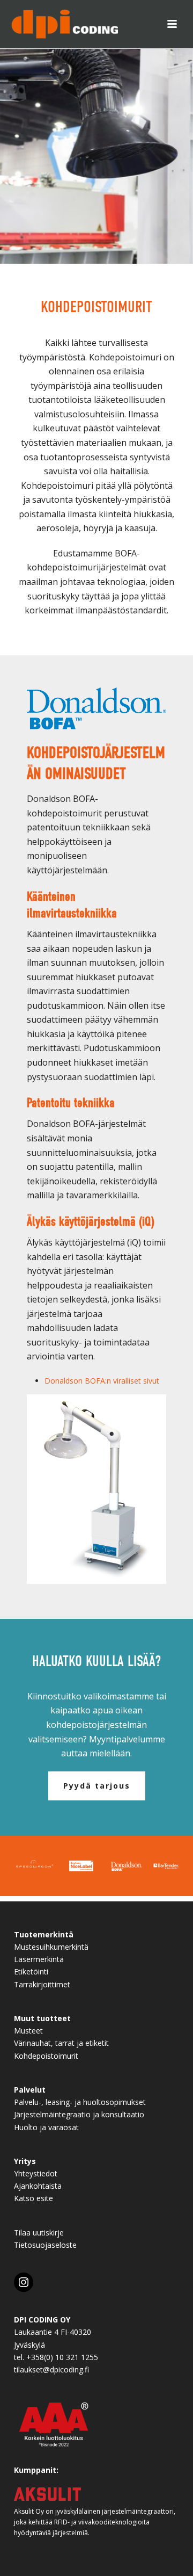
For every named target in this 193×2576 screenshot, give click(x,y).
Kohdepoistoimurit (46, 2056)
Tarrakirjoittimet (42, 1984)
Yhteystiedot (36, 2173)
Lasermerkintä (39, 1959)
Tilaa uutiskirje (39, 2233)
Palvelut (30, 2090)
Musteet (28, 2031)
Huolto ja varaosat (46, 2127)
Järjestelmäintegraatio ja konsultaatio (79, 2114)
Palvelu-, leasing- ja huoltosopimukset (80, 2102)
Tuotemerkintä (44, 1934)
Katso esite (34, 2198)
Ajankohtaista (38, 2186)
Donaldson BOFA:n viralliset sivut (102, 1381)
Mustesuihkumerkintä (51, 1947)
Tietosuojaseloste (45, 2245)
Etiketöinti (31, 1971)
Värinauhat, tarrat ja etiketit (61, 2043)
